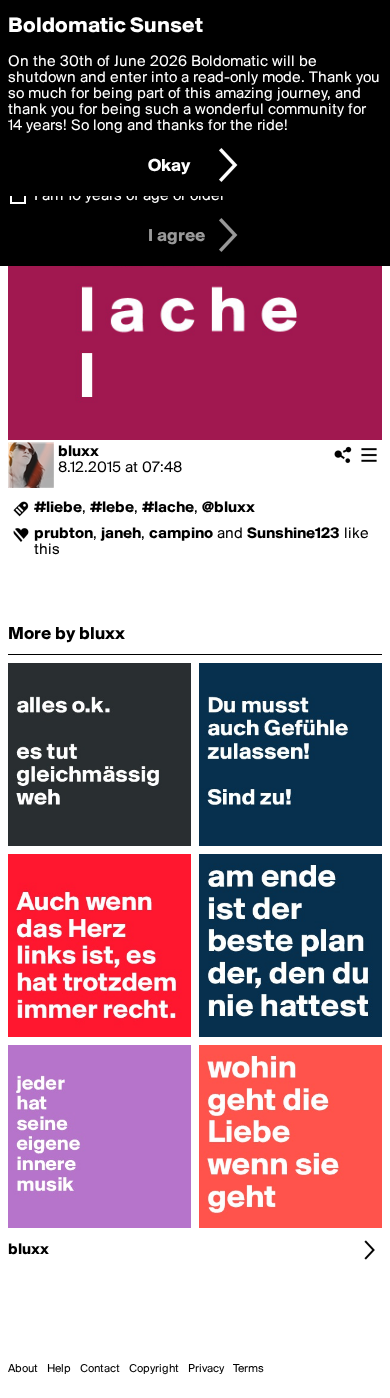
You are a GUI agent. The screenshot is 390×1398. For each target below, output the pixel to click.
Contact (100, 1369)
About (23, 1369)
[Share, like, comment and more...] (99, 846)
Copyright (154, 1369)
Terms (248, 1369)
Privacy (206, 1369)
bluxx (78, 452)
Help (59, 1369)
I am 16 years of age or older (129, 196)
